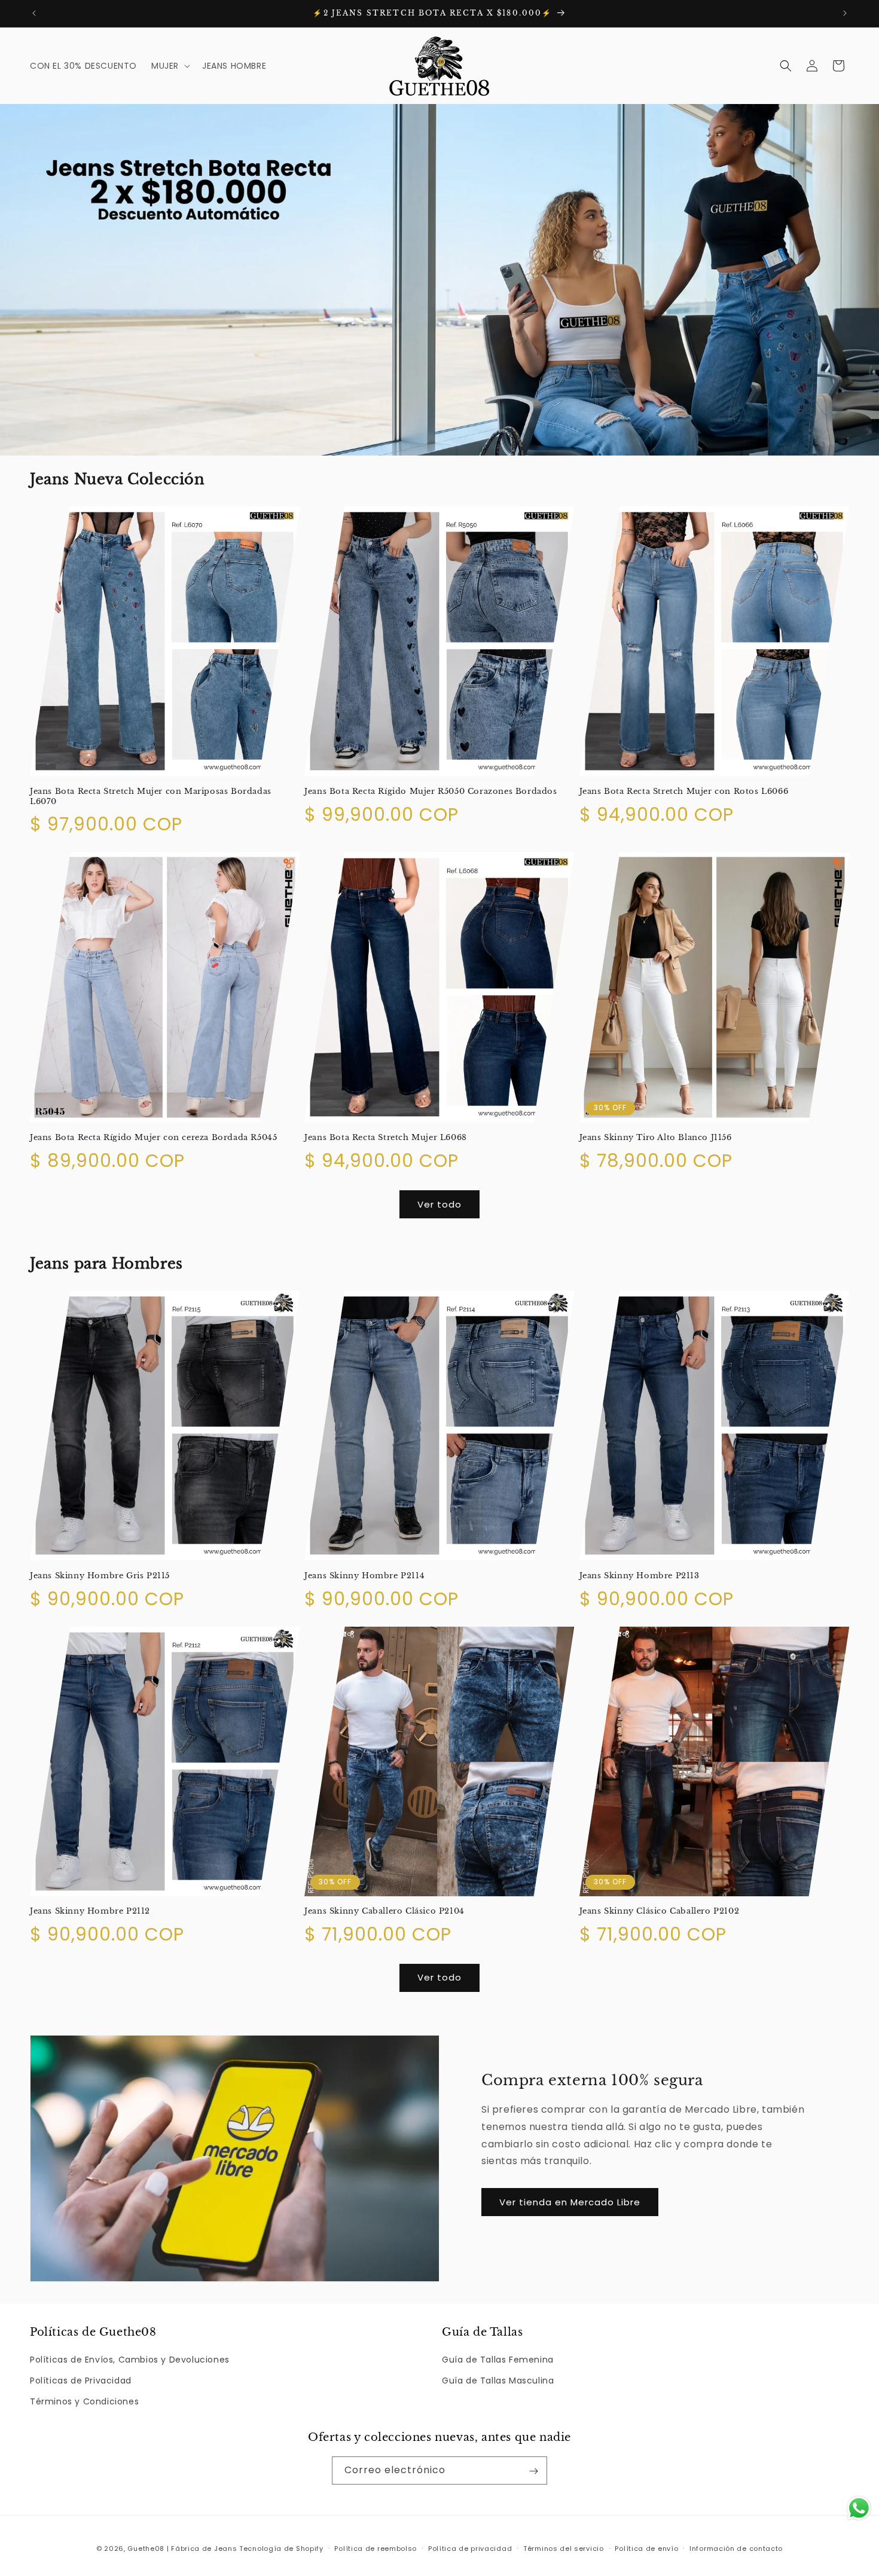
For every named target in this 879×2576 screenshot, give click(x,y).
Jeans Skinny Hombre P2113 (640, 1575)
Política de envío (646, 2548)
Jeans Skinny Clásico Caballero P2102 (660, 1911)
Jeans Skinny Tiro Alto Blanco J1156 (656, 1138)
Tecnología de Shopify (281, 2549)
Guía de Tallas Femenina (498, 2360)
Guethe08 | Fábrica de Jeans (182, 2549)
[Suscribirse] (533, 2471)
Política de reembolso (376, 2548)
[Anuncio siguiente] (845, 13)
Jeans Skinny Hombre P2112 (90, 1911)
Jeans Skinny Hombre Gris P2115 (100, 1575)
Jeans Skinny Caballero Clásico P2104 (384, 1911)
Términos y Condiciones (84, 2402)
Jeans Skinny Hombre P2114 (364, 1575)
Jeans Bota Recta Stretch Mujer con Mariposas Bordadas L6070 (151, 797)
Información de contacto (736, 2548)
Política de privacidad (470, 2548)
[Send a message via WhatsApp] (859, 2508)
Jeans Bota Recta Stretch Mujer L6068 (386, 1138)
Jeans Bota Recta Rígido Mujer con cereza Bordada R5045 (153, 1138)
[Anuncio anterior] (34, 13)
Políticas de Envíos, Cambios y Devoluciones (130, 2360)
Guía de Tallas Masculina (498, 2381)
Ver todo (439, 1204)
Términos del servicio (564, 2548)
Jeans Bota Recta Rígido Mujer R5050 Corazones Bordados (431, 792)
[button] (170, 66)
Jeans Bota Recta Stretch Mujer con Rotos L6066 (684, 792)
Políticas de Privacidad (81, 2381)
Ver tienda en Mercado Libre (570, 2202)
